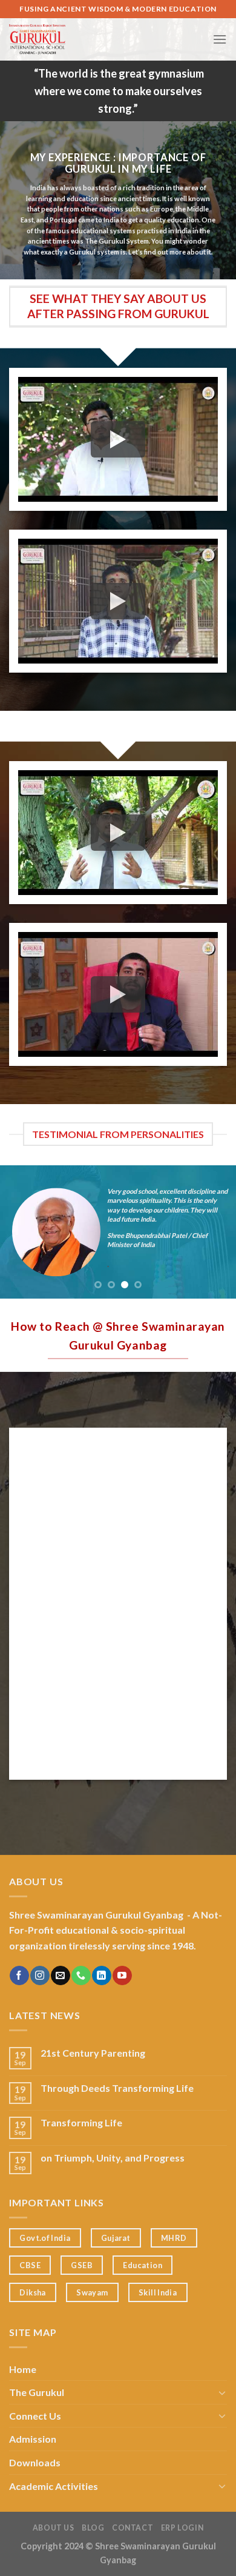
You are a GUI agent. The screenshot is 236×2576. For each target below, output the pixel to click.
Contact (133, 2528)
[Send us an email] (60, 1975)
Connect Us (35, 2416)
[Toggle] (222, 2392)
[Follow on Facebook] (19, 1975)
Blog (93, 2528)
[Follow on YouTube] (122, 1975)
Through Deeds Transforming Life (117, 2088)
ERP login (182, 2528)
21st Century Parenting (93, 2053)
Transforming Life (81, 2122)
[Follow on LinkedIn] (101, 1975)
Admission (33, 2439)
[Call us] (81, 1975)
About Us (54, 2528)
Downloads (35, 2462)
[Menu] (220, 39)
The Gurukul (37, 2392)
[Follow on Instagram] (40, 1975)
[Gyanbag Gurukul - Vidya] (91, 39)
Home (23, 2369)
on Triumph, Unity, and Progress (113, 2158)
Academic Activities (54, 2486)
